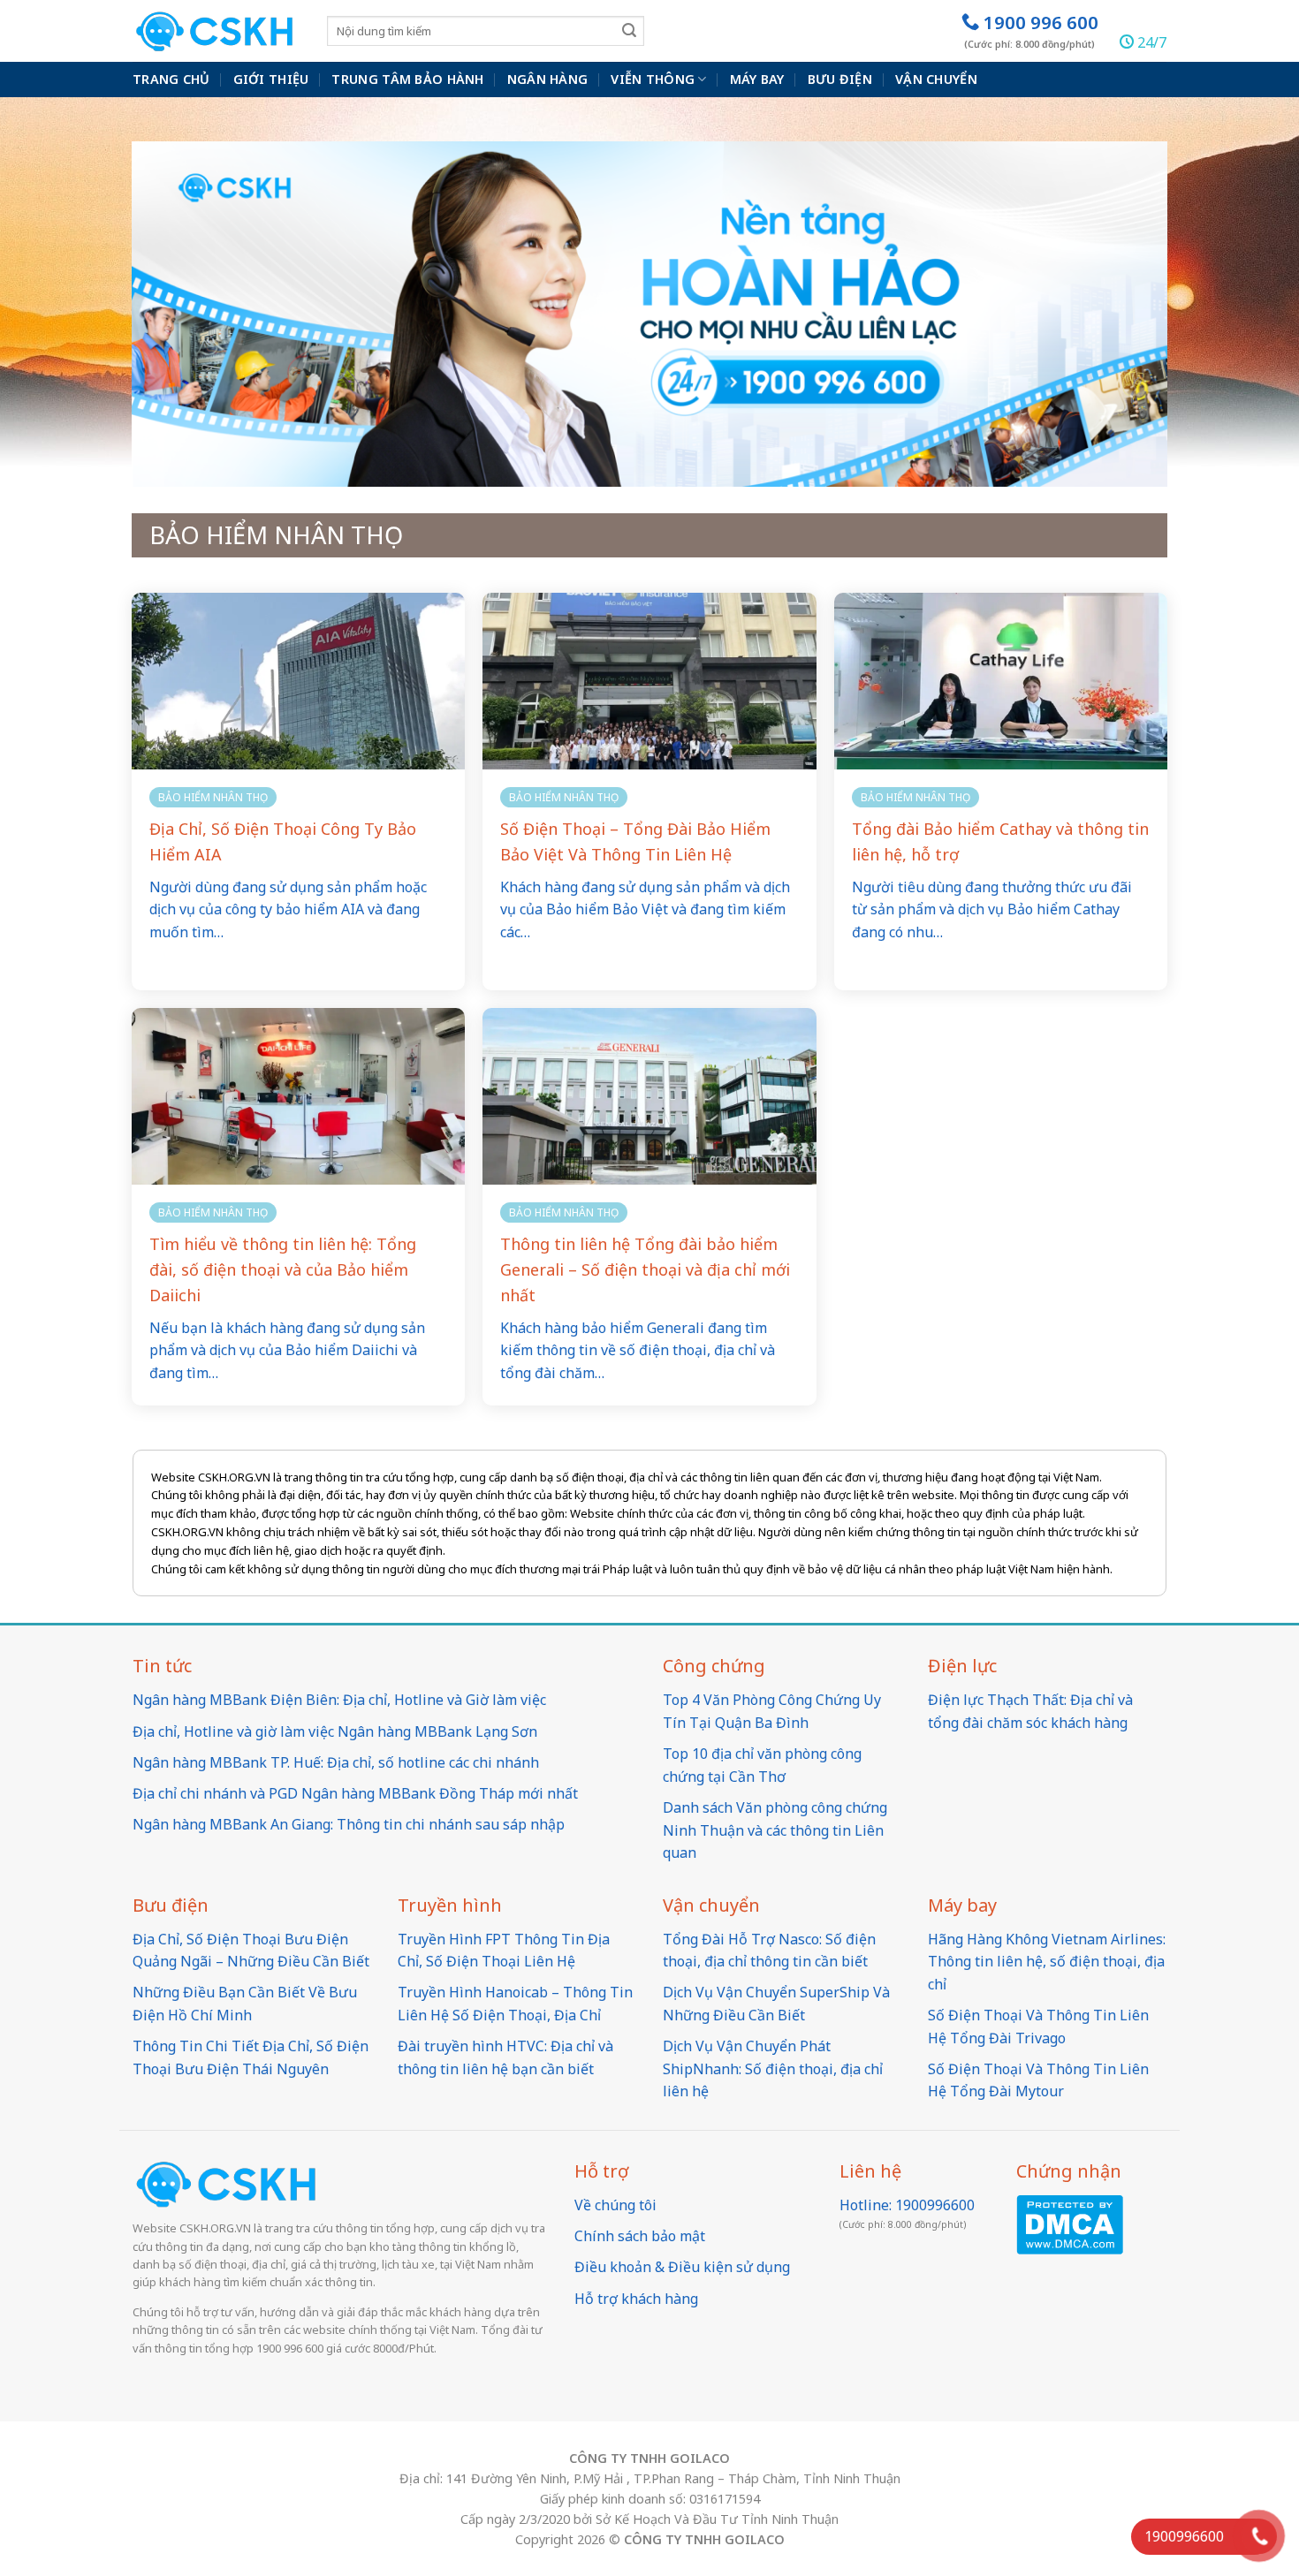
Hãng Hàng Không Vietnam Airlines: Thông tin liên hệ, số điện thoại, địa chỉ (1047, 1962)
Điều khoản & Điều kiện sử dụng (682, 2267)
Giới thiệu (271, 79)
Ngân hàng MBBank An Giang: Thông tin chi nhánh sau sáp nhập (349, 1824)
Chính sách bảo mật (640, 2236)
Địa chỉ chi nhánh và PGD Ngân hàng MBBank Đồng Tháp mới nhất (355, 1793)
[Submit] (630, 30)
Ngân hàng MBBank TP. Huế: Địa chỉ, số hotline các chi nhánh (336, 1762)
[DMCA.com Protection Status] (1070, 2223)
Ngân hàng (548, 79)
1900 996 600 (1031, 30)
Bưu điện (840, 79)
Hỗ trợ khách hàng (636, 2299)
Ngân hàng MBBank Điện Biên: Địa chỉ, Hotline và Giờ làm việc (339, 1700)
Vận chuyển (936, 79)
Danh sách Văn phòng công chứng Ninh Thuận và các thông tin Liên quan (775, 1830)
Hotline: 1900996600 (907, 2205)
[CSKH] (216, 31)
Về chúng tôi (615, 2205)
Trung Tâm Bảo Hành (407, 79)
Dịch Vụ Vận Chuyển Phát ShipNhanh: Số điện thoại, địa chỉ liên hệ (773, 2068)
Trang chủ (171, 79)
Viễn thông (653, 79)
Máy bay (757, 79)
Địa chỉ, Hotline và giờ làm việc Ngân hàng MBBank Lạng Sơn (335, 1731)
